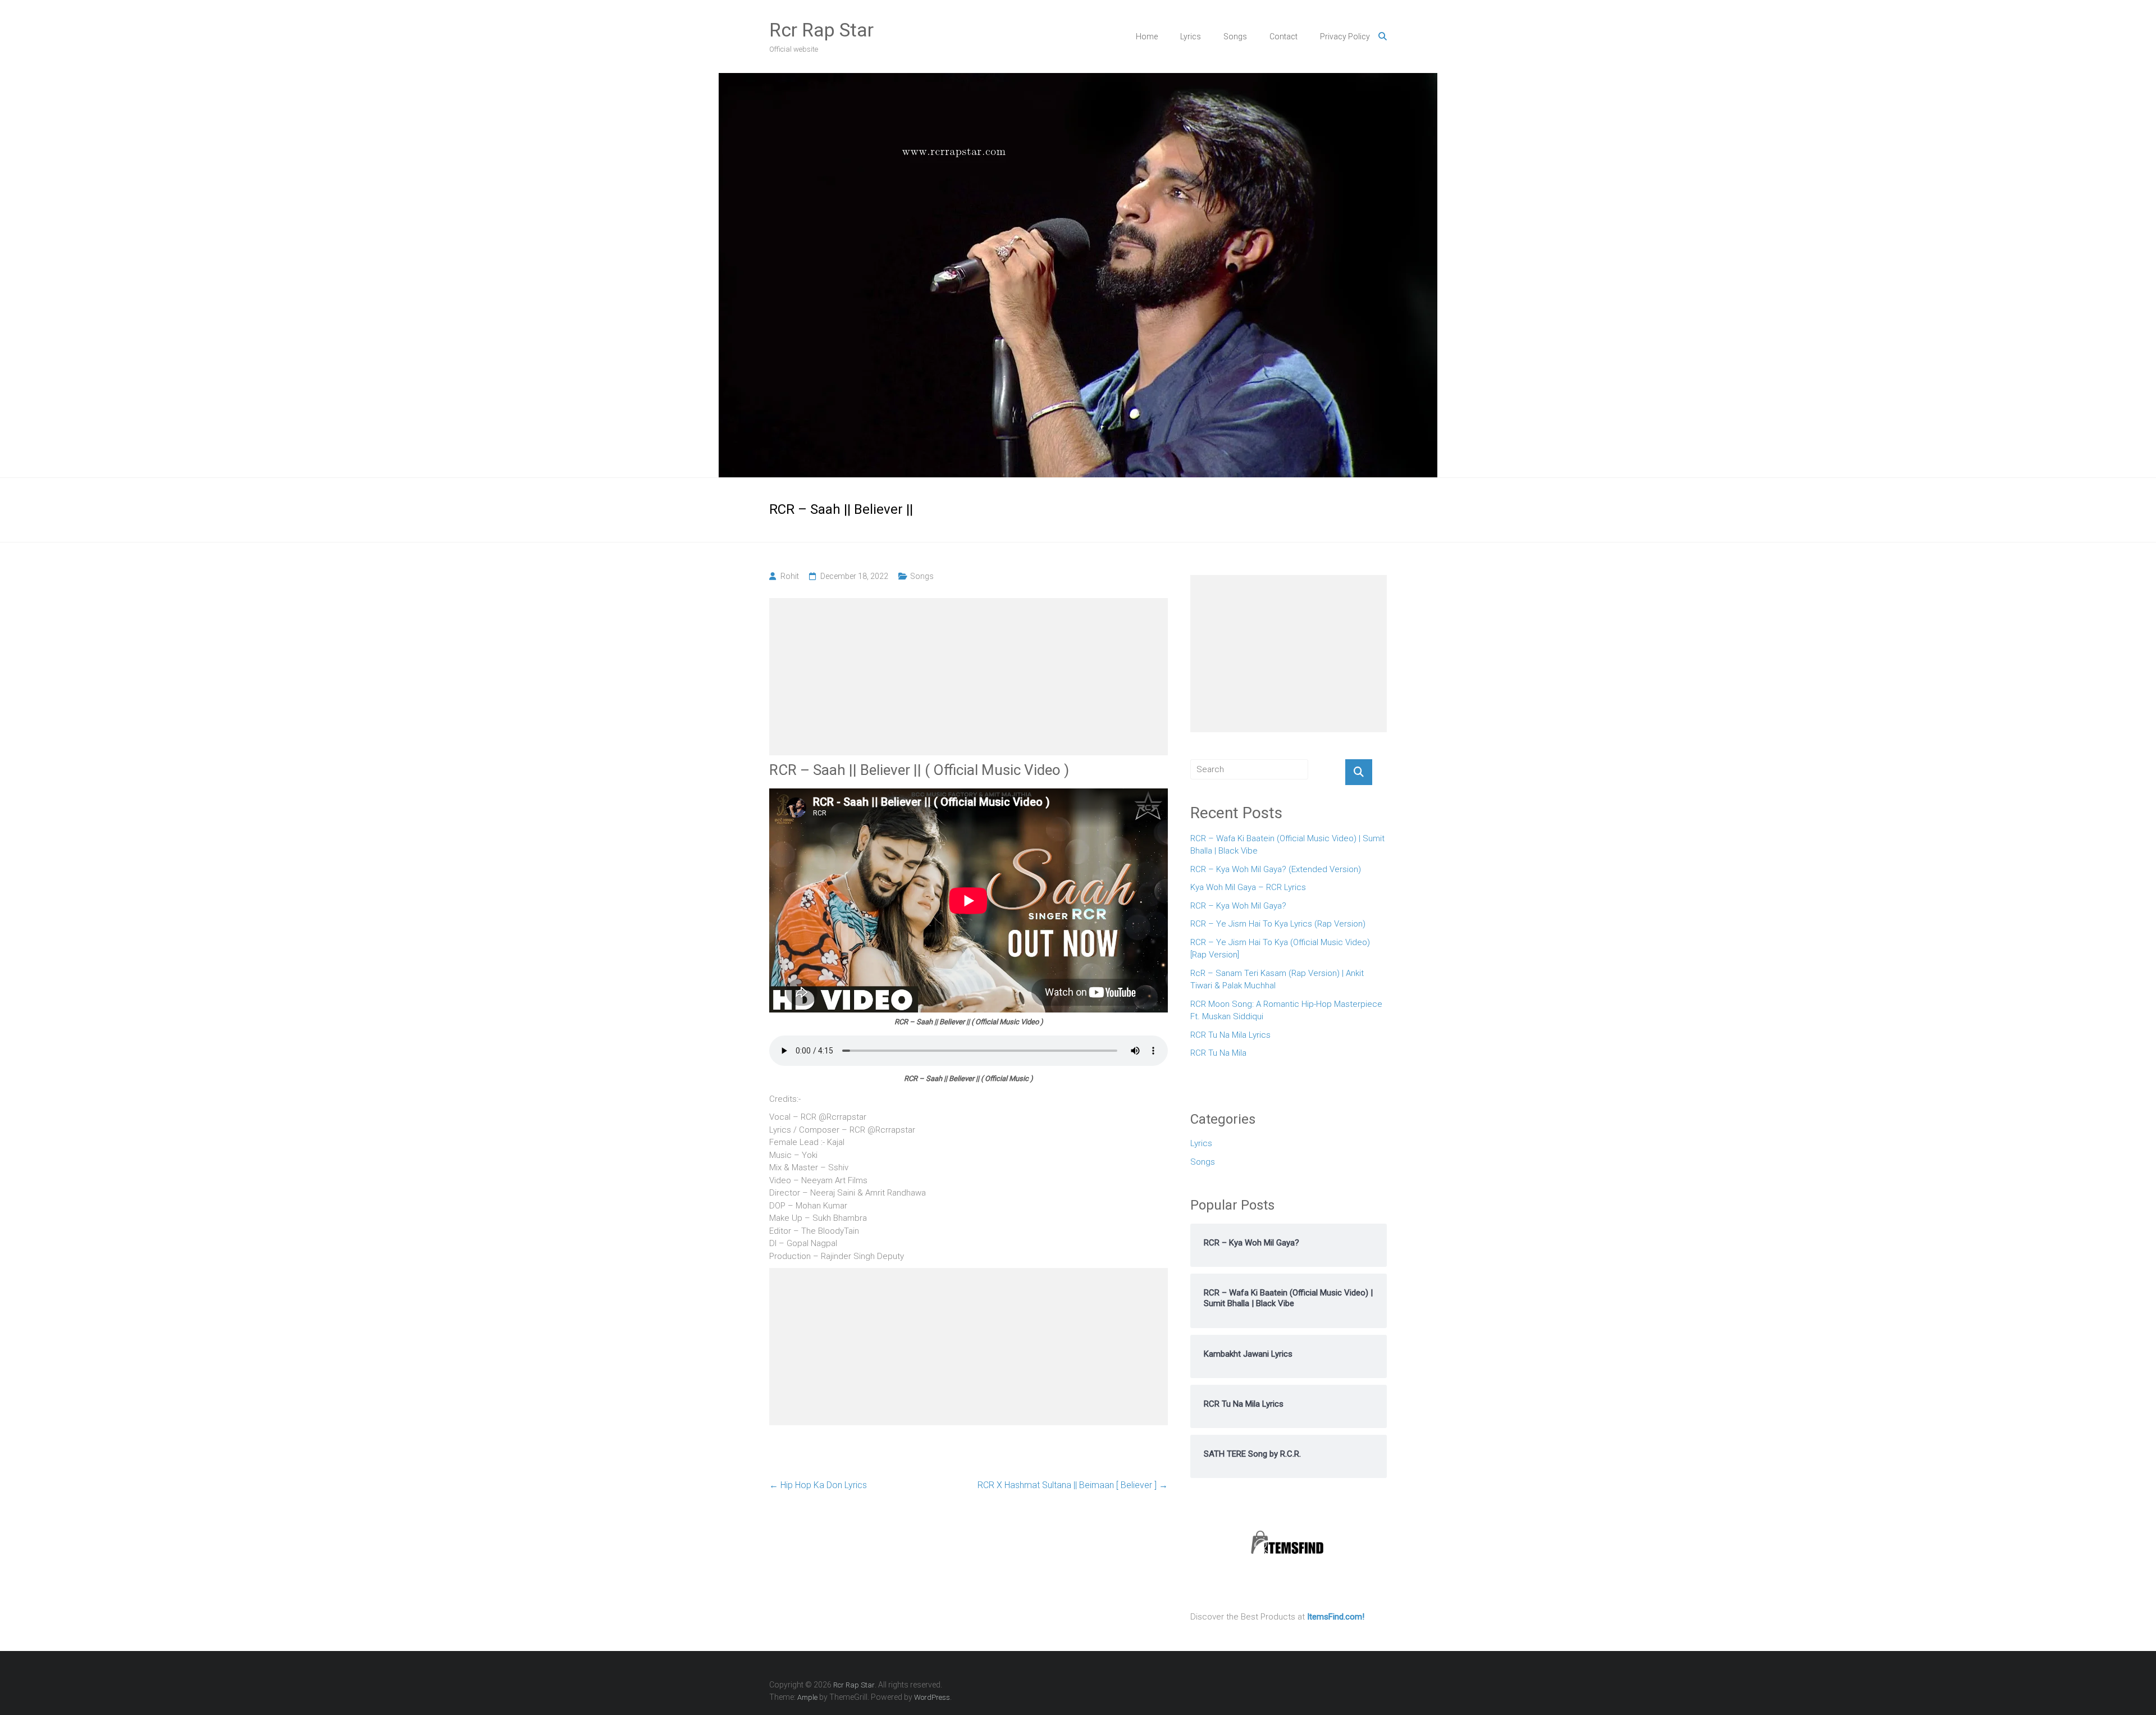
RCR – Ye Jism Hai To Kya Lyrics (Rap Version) (1278, 924)
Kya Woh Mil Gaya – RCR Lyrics (1248, 887)
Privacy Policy (1345, 37)
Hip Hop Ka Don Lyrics (818, 1485)
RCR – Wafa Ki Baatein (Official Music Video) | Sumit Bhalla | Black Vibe (1287, 845)
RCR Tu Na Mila (1218, 1053)
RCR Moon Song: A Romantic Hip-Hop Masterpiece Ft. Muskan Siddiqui (1286, 1011)
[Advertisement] (969, 677)
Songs (1235, 37)
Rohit (790, 576)
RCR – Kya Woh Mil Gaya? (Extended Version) (1276, 869)
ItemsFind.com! (1336, 1617)
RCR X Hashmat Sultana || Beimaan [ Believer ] (1073, 1485)
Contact (1283, 37)
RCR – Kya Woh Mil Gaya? (1238, 906)
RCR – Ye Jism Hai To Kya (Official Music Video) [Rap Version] (1280, 949)
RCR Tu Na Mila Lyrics (1230, 1035)
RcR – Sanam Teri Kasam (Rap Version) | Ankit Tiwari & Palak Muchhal (1277, 980)
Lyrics (1191, 37)
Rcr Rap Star (821, 30)
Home (1147, 37)
